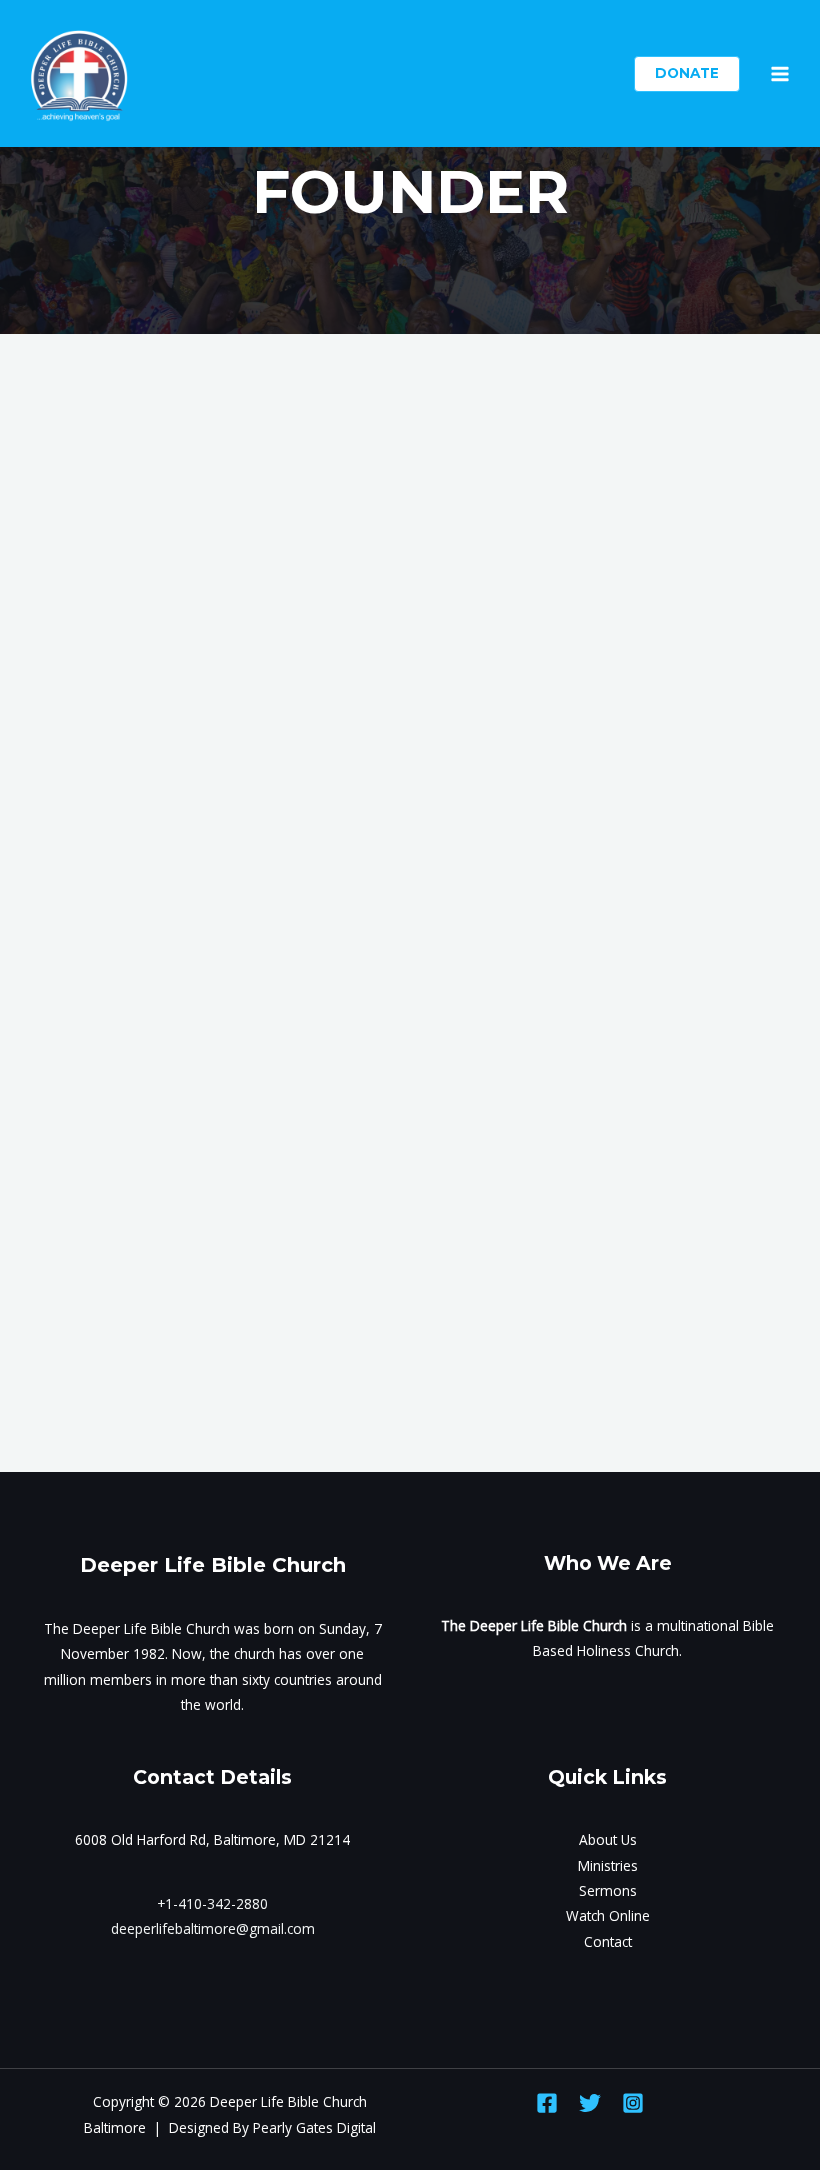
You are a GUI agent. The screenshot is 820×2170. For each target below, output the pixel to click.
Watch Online (608, 1915)
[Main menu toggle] (780, 73)
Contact (608, 1941)
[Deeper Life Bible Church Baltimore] (80, 74)
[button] (687, 74)
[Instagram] (633, 2103)
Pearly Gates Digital (314, 2127)
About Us (608, 1839)
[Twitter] (590, 2103)
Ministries (608, 1865)
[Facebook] (547, 2103)
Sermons (608, 1890)
